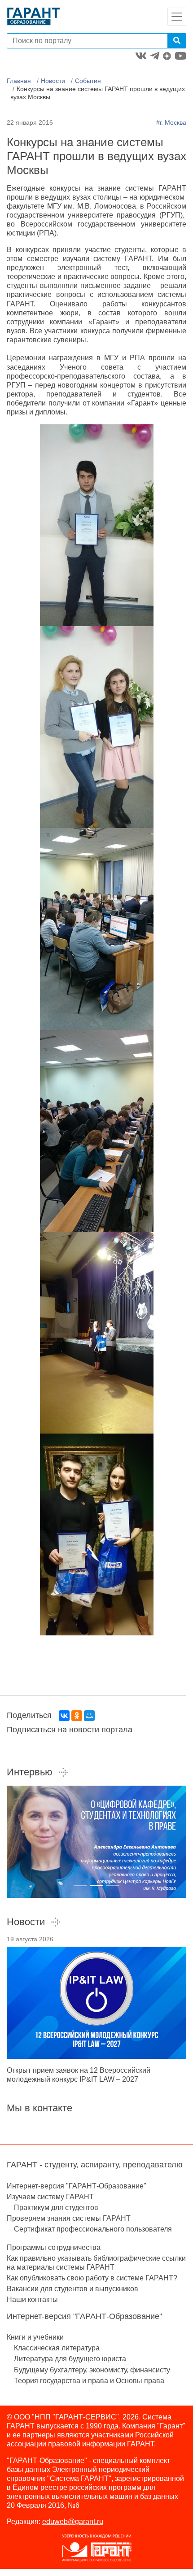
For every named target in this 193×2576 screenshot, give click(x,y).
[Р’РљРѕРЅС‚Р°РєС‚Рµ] (64, 1716)
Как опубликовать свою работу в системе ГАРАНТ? (92, 2278)
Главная (19, 81)
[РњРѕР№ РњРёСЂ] (89, 1716)
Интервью (30, 1772)
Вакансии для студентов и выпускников (72, 2289)
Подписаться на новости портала (70, 1730)
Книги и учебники (35, 2337)
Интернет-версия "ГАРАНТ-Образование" (77, 2186)
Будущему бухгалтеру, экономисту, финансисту (92, 2370)
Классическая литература (57, 2348)
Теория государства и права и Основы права (89, 2381)
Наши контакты (32, 2299)
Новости (53, 81)
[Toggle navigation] (177, 17)
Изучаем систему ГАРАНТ (50, 2197)
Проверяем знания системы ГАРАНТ (69, 2218)
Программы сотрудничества (54, 2247)
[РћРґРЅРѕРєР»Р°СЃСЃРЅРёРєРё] (77, 1716)
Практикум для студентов (56, 2208)
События (88, 81)
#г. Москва (171, 122)
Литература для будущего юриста (70, 2359)
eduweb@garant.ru (73, 2522)
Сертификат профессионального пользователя (93, 2229)
